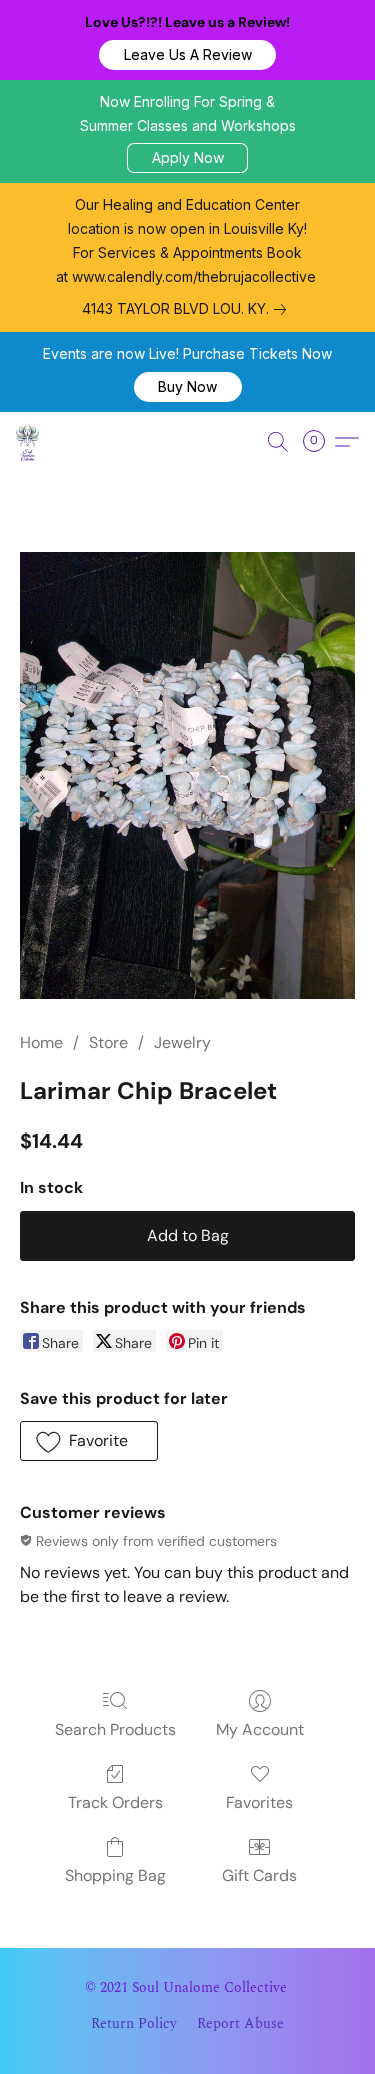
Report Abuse (240, 2024)
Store (108, 1042)
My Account (260, 1729)
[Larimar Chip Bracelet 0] (187, 775)
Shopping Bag (115, 1875)
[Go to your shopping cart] (320, 442)
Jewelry (182, 1042)
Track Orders (115, 1802)
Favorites (259, 1802)
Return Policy (134, 2024)
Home (41, 1042)
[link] (188, 309)
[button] (187, 55)
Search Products (115, 1729)
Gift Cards (259, 1875)
